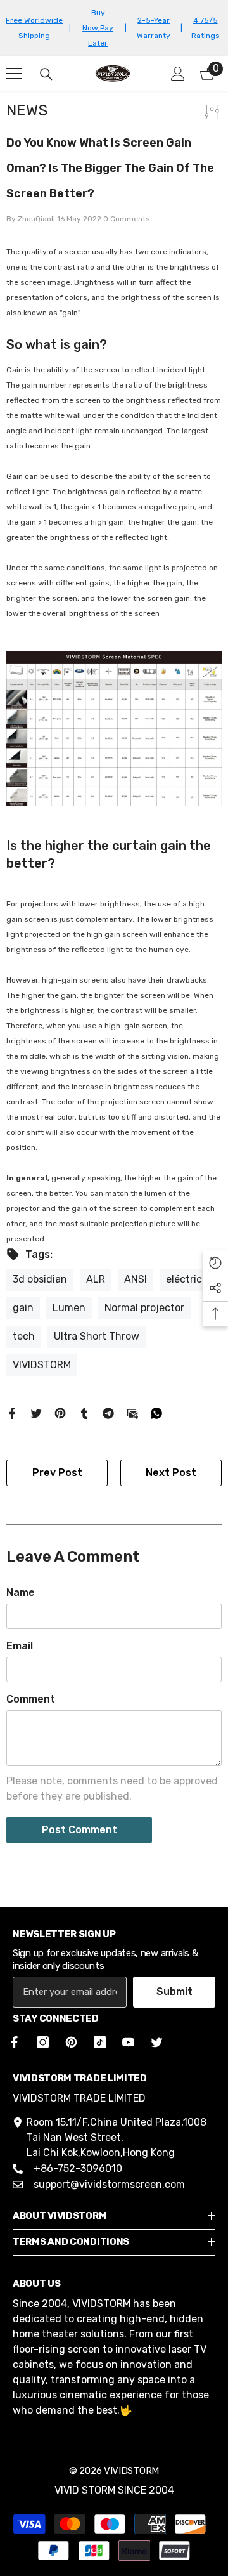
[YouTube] (128, 2042)
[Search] (46, 74)
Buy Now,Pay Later (98, 28)
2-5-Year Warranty (154, 28)
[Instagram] (43, 2042)
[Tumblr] (84, 1413)
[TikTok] (100, 2042)
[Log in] (178, 74)
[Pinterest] (60, 1413)
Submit (174, 1991)
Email (20, 1646)
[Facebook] (12, 1413)
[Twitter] (36, 1413)
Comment (31, 1699)
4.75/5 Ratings (206, 28)
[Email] (132, 1413)
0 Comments (127, 219)
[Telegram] (108, 1413)
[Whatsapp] (156, 1413)
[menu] (14, 74)
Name (21, 1592)
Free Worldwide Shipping (34, 28)
